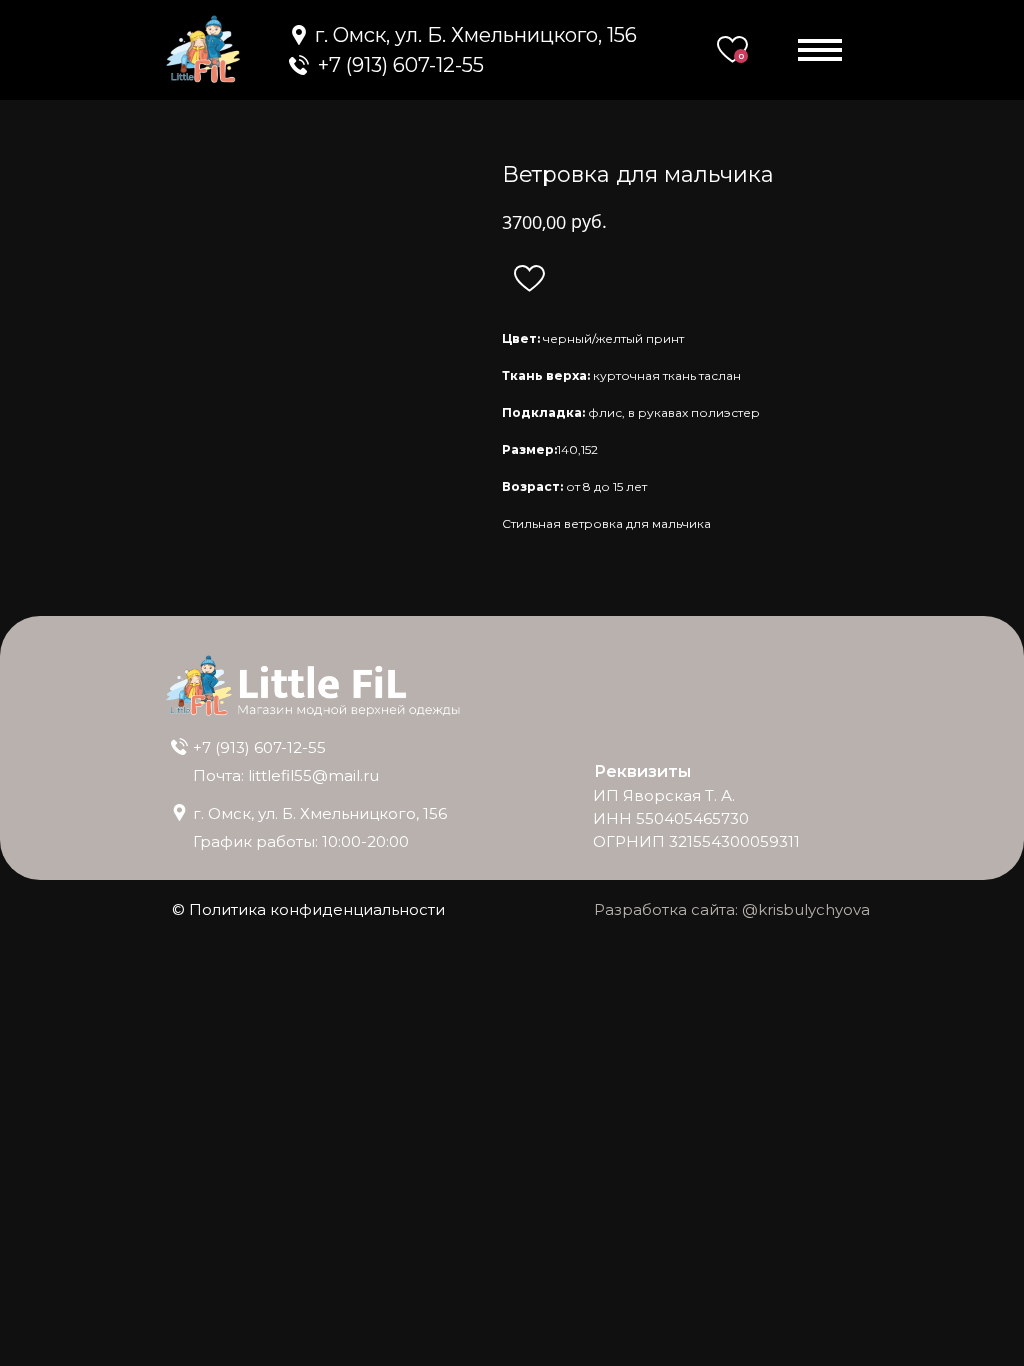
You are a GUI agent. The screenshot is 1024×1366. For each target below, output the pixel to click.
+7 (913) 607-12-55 (259, 747)
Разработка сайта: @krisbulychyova (732, 909)
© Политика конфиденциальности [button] (308, 909)
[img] (299, 65)
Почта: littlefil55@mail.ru (286, 775)
